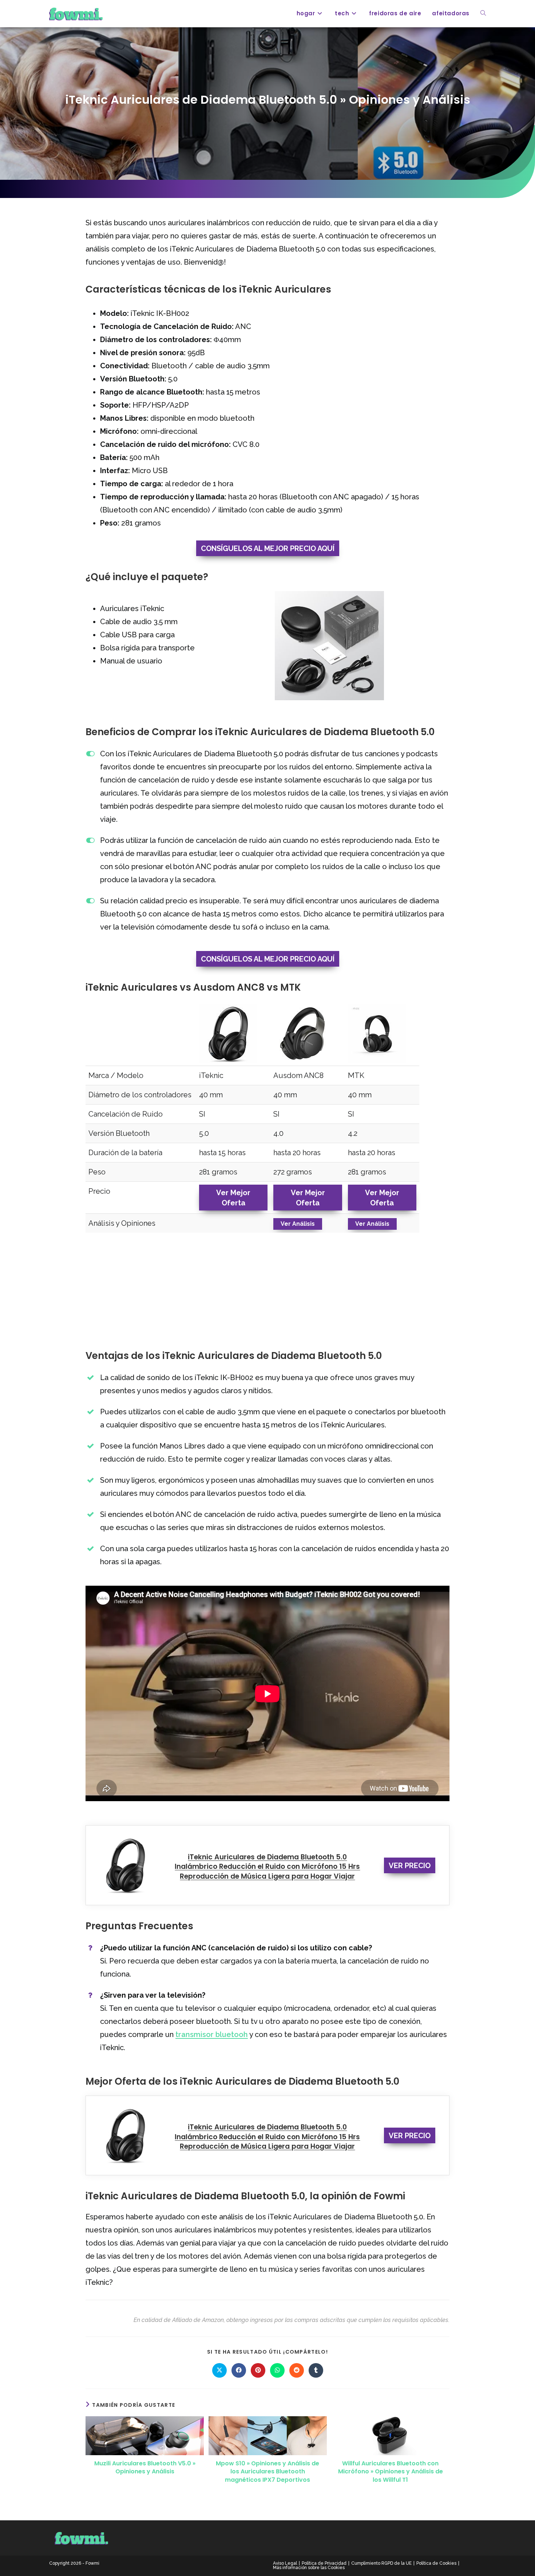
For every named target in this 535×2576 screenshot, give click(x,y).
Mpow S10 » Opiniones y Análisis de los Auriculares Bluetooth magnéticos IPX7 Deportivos (267, 2472)
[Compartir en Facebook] (239, 2370)
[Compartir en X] (219, 2370)
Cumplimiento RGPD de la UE (381, 2563)
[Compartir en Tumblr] (316, 2370)
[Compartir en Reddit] (297, 2370)
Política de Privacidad (324, 2563)
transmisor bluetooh (212, 2034)
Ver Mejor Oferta (233, 1198)
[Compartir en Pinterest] (258, 2370)
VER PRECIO (410, 1866)
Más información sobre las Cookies (309, 2568)
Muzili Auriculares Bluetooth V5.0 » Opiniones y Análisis (145, 2468)
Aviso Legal (285, 2563)
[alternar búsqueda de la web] (483, 13)
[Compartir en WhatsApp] (277, 2370)
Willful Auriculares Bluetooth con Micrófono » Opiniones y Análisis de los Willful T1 (391, 2472)
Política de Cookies (436, 2563)
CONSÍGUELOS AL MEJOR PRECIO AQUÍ (268, 548)
